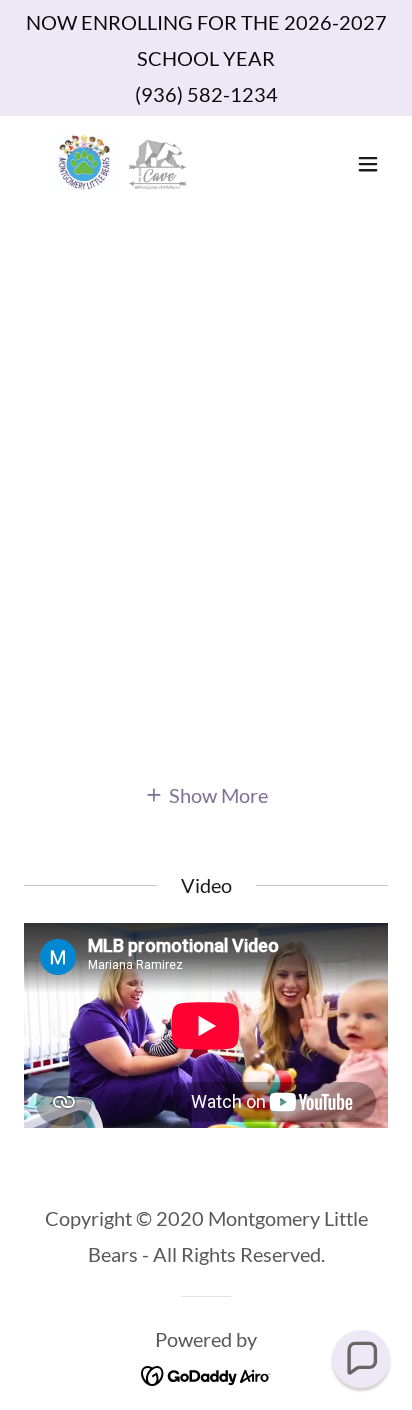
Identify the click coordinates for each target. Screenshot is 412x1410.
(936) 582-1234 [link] (206, 94)
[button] (368, 164)
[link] (121, 164)
